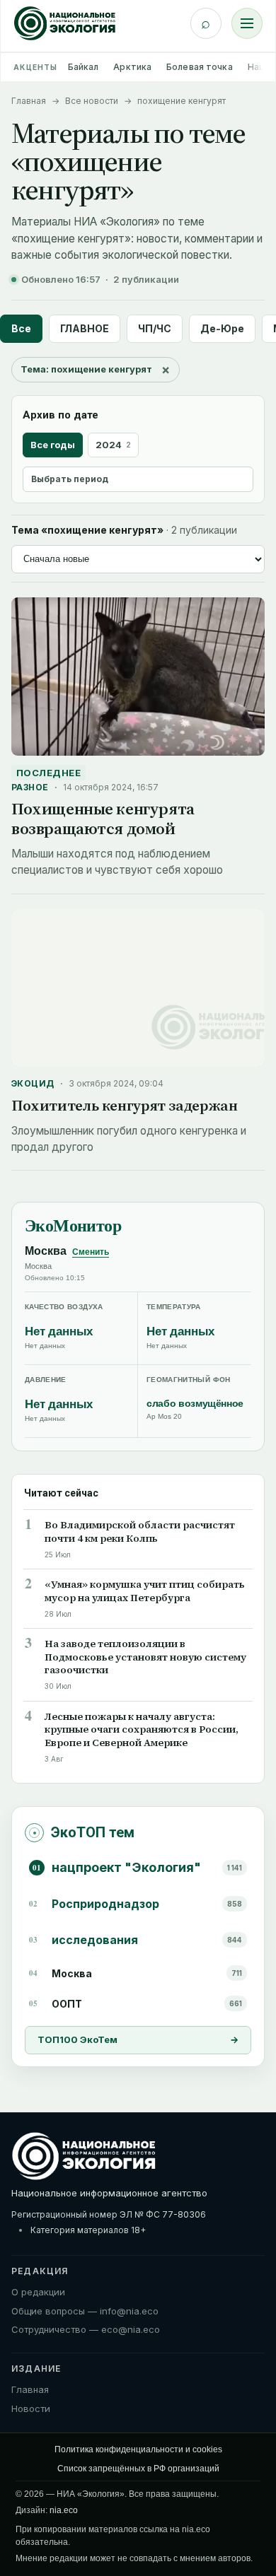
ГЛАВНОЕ (85, 328)
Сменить (91, 1252)
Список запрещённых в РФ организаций (138, 2469)
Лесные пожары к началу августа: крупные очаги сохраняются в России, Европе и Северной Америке (142, 1730)
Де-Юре (222, 328)
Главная (29, 101)
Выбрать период (70, 479)
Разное (30, 787)
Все (21, 328)
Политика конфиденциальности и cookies (138, 2449)
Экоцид (33, 1083)
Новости (31, 2408)
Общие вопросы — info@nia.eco (85, 2311)
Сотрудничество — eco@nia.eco (86, 2329)
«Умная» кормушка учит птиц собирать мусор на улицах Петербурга (145, 1591)
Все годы (53, 445)
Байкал (84, 67)
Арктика (132, 67)
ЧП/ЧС (155, 328)
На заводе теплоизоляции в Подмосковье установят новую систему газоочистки (145, 1657)
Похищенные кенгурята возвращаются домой (103, 819)
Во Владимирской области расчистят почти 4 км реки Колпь (140, 1532)
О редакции (38, 2292)
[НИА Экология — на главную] (65, 23)
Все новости (92, 101)
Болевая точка (200, 67)
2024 (113, 445)
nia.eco (64, 2510)
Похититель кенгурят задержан (124, 1105)
